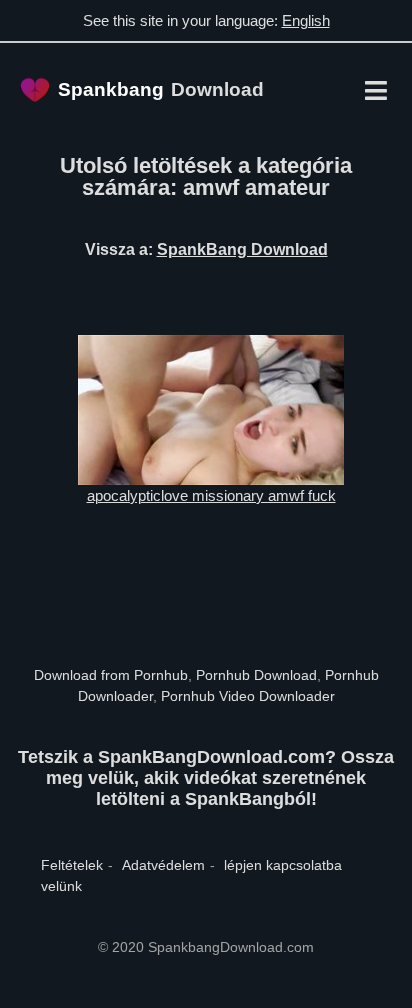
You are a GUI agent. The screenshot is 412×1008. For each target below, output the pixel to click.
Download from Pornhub (111, 675)
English (306, 20)
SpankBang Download (242, 249)
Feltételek (72, 865)
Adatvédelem (163, 865)
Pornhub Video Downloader (248, 696)
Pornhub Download (256, 675)
